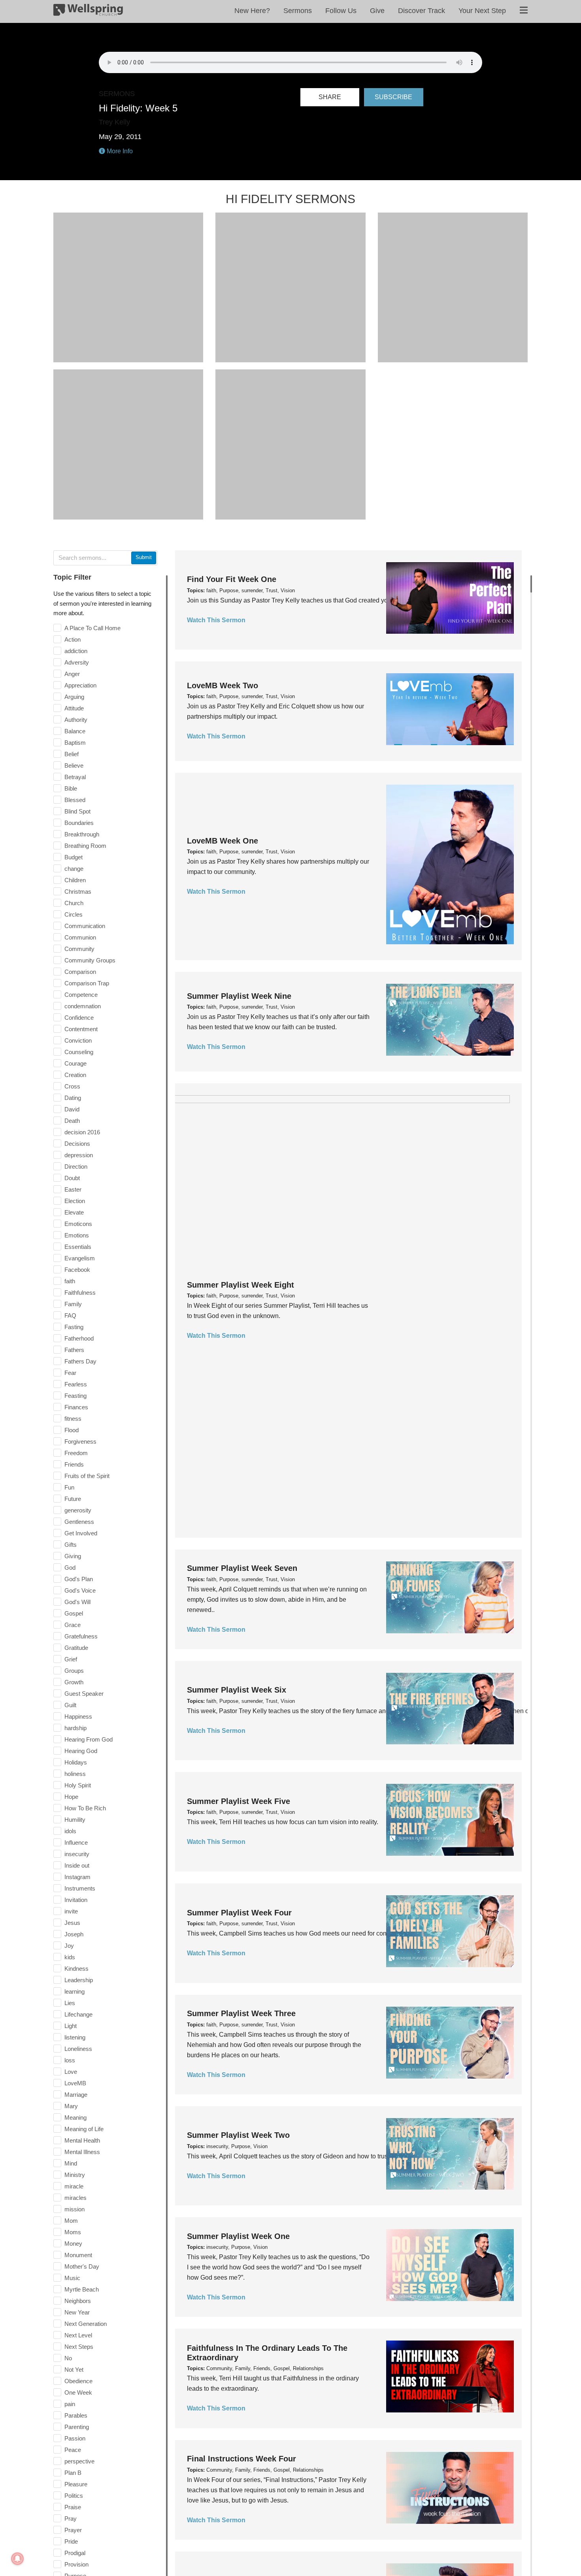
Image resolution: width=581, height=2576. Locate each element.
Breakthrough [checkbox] (82, 834)
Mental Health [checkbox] (82, 2140)
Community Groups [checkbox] (90, 960)
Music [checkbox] (72, 2278)
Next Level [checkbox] (78, 2335)
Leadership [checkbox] (79, 1980)
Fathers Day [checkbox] (80, 1361)
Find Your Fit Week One (232, 579)
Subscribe (393, 97)
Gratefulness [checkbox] (81, 1636)
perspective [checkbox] (79, 2461)
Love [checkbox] (71, 2072)
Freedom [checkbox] (76, 1453)
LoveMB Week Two (223, 685)
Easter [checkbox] (73, 1189)
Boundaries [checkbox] (79, 823)
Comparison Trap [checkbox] (87, 983)
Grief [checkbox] (71, 1659)
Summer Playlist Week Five (239, 1801)
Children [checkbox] (75, 880)
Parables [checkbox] (76, 2415)
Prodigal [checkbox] (75, 2553)
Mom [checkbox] (71, 2221)
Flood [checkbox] (72, 1430)
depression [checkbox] (79, 1155)
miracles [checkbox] (75, 2198)
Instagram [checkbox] (77, 1877)
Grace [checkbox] (73, 1625)
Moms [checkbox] (73, 2232)
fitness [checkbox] (73, 1419)
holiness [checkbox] (75, 1774)
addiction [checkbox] (76, 651)
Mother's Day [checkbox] (82, 2266)
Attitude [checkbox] (74, 708)
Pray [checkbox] (71, 2519)
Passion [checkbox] (75, 2438)
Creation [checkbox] (75, 1075)
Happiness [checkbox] (78, 1716)
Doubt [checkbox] (72, 1178)
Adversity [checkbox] (77, 662)
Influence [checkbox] (76, 1843)
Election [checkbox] (75, 1201)
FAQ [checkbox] (70, 1315)
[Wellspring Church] (88, 11)
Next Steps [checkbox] (79, 2347)
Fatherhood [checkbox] (79, 1338)
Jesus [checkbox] (72, 1923)
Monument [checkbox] (78, 2255)
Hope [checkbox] (71, 1797)
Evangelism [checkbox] (80, 1258)
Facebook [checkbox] (77, 1270)
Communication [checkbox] (85, 926)
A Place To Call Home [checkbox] (92, 628)
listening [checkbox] (75, 2037)
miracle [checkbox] (74, 2186)
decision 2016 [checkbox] (82, 1132)
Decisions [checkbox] (77, 1144)
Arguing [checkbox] (74, 697)
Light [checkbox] (71, 2026)
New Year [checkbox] (77, 2312)
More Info (119, 151)
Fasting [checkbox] (74, 1327)
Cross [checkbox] (72, 1086)
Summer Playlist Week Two (238, 2135)
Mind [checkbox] (71, 2163)
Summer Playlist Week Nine (239, 996)
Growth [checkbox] (74, 1682)
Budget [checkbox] (74, 857)
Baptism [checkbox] (75, 743)
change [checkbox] (74, 869)
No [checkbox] (68, 2358)
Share (330, 97)
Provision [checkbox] (76, 2564)
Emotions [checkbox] (77, 1235)
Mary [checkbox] (71, 2106)
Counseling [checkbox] (79, 1052)
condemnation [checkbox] (83, 1006)
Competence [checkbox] (81, 995)
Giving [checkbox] (73, 1556)
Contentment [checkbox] (81, 1029)
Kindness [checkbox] (76, 1969)
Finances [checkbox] (76, 1407)
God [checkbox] (70, 1568)
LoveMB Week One (223, 841)
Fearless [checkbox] (76, 1384)
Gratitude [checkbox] (76, 1648)
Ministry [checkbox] (75, 2175)
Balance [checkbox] (75, 731)
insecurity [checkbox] (77, 1854)
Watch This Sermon (216, 620)
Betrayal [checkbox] (75, 777)
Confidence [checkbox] (79, 1018)
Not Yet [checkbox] (74, 2370)
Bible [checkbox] (71, 788)
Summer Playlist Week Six (237, 1690)
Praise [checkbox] (73, 2507)
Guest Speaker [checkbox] (84, 1694)
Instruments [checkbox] (80, 1888)
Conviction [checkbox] (78, 1040)
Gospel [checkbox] (74, 1613)
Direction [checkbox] (76, 1167)
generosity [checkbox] (78, 1510)
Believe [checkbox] (74, 765)
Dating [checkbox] (73, 1098)
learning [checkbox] (75, 1991)
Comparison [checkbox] (80, 972)
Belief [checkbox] (72, 754)
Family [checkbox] (73, 1304)
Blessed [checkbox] (75, 800)
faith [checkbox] (70, 1281)
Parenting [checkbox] (77, 2427)
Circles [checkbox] (74, 914)
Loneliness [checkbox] (78, 2049)
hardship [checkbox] (75, 1728)
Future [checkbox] (73, 1499)
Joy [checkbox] (69, 1946)
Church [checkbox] (74, 903)
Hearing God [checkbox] (81, 1751)
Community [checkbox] (79, 949)
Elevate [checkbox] (74, 1212)
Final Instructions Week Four (241, 2459)
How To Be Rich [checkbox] (85, 1808)
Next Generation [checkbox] (86, 2324)
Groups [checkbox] (74, 1671)
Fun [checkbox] (69, 1487)
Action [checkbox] (73, 639)
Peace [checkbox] (73, 2450)
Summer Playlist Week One (238, 2236)
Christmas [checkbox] (78, 892)
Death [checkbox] (72, 1121)
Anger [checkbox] (72, 674)
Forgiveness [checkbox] (80, 1441)
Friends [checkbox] (74, 1464)
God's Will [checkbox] (77, 1602)
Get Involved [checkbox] (81, 1533)
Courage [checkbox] (75, 1063)
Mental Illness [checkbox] (82, 2152)
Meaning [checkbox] (75, 2117)
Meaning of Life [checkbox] (84, 2129)
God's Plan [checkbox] (79, 1579)
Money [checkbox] (73, 2244)
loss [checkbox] (70, 2060)
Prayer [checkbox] (73, 2530)
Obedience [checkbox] (78, 2381)
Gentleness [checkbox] (79, 1522)
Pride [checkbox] (71, 2541)
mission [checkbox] (75, 2209)
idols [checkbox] (70, 1831)
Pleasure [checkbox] (76, 2484)
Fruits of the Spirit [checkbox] (87, 1476)
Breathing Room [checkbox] (85, 846)
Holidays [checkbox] (76, 1762)
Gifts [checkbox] (71, 1545)
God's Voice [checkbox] (80, 1590)
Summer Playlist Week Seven (242, 1568)
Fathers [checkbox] (74, 1350)
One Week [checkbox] (78, 2392)
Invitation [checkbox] (76, 1900)
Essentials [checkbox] (78, 1247)
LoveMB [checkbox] (75, 2083)
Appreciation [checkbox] (80, 685)
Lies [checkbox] (70, 2003)
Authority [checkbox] (76, 720)
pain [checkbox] (70, 2404)
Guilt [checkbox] (70, 1705)
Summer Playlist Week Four (239, 1913)
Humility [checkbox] (75, 1820)
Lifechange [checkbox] (78, 2014)
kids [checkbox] (70, 1957)
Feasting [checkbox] (75, 1396)
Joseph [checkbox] (74, 1934)
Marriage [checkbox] (76, 2095)
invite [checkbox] (71, 1911)
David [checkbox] (72, 1109)
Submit (144, 557)
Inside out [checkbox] (77, 1865)
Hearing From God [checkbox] (89, 1739)
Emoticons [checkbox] (78, 1224)
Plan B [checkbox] (73, 2473)
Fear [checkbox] (70, 1373)
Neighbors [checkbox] (78, 2301)
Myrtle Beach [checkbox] (82, 2289)
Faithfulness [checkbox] (80, 1293)
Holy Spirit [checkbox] (78, 1785)
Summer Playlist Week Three (241, 2013)
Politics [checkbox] (74, 2496)
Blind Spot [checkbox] (77, 811)
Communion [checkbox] (80, 937)
